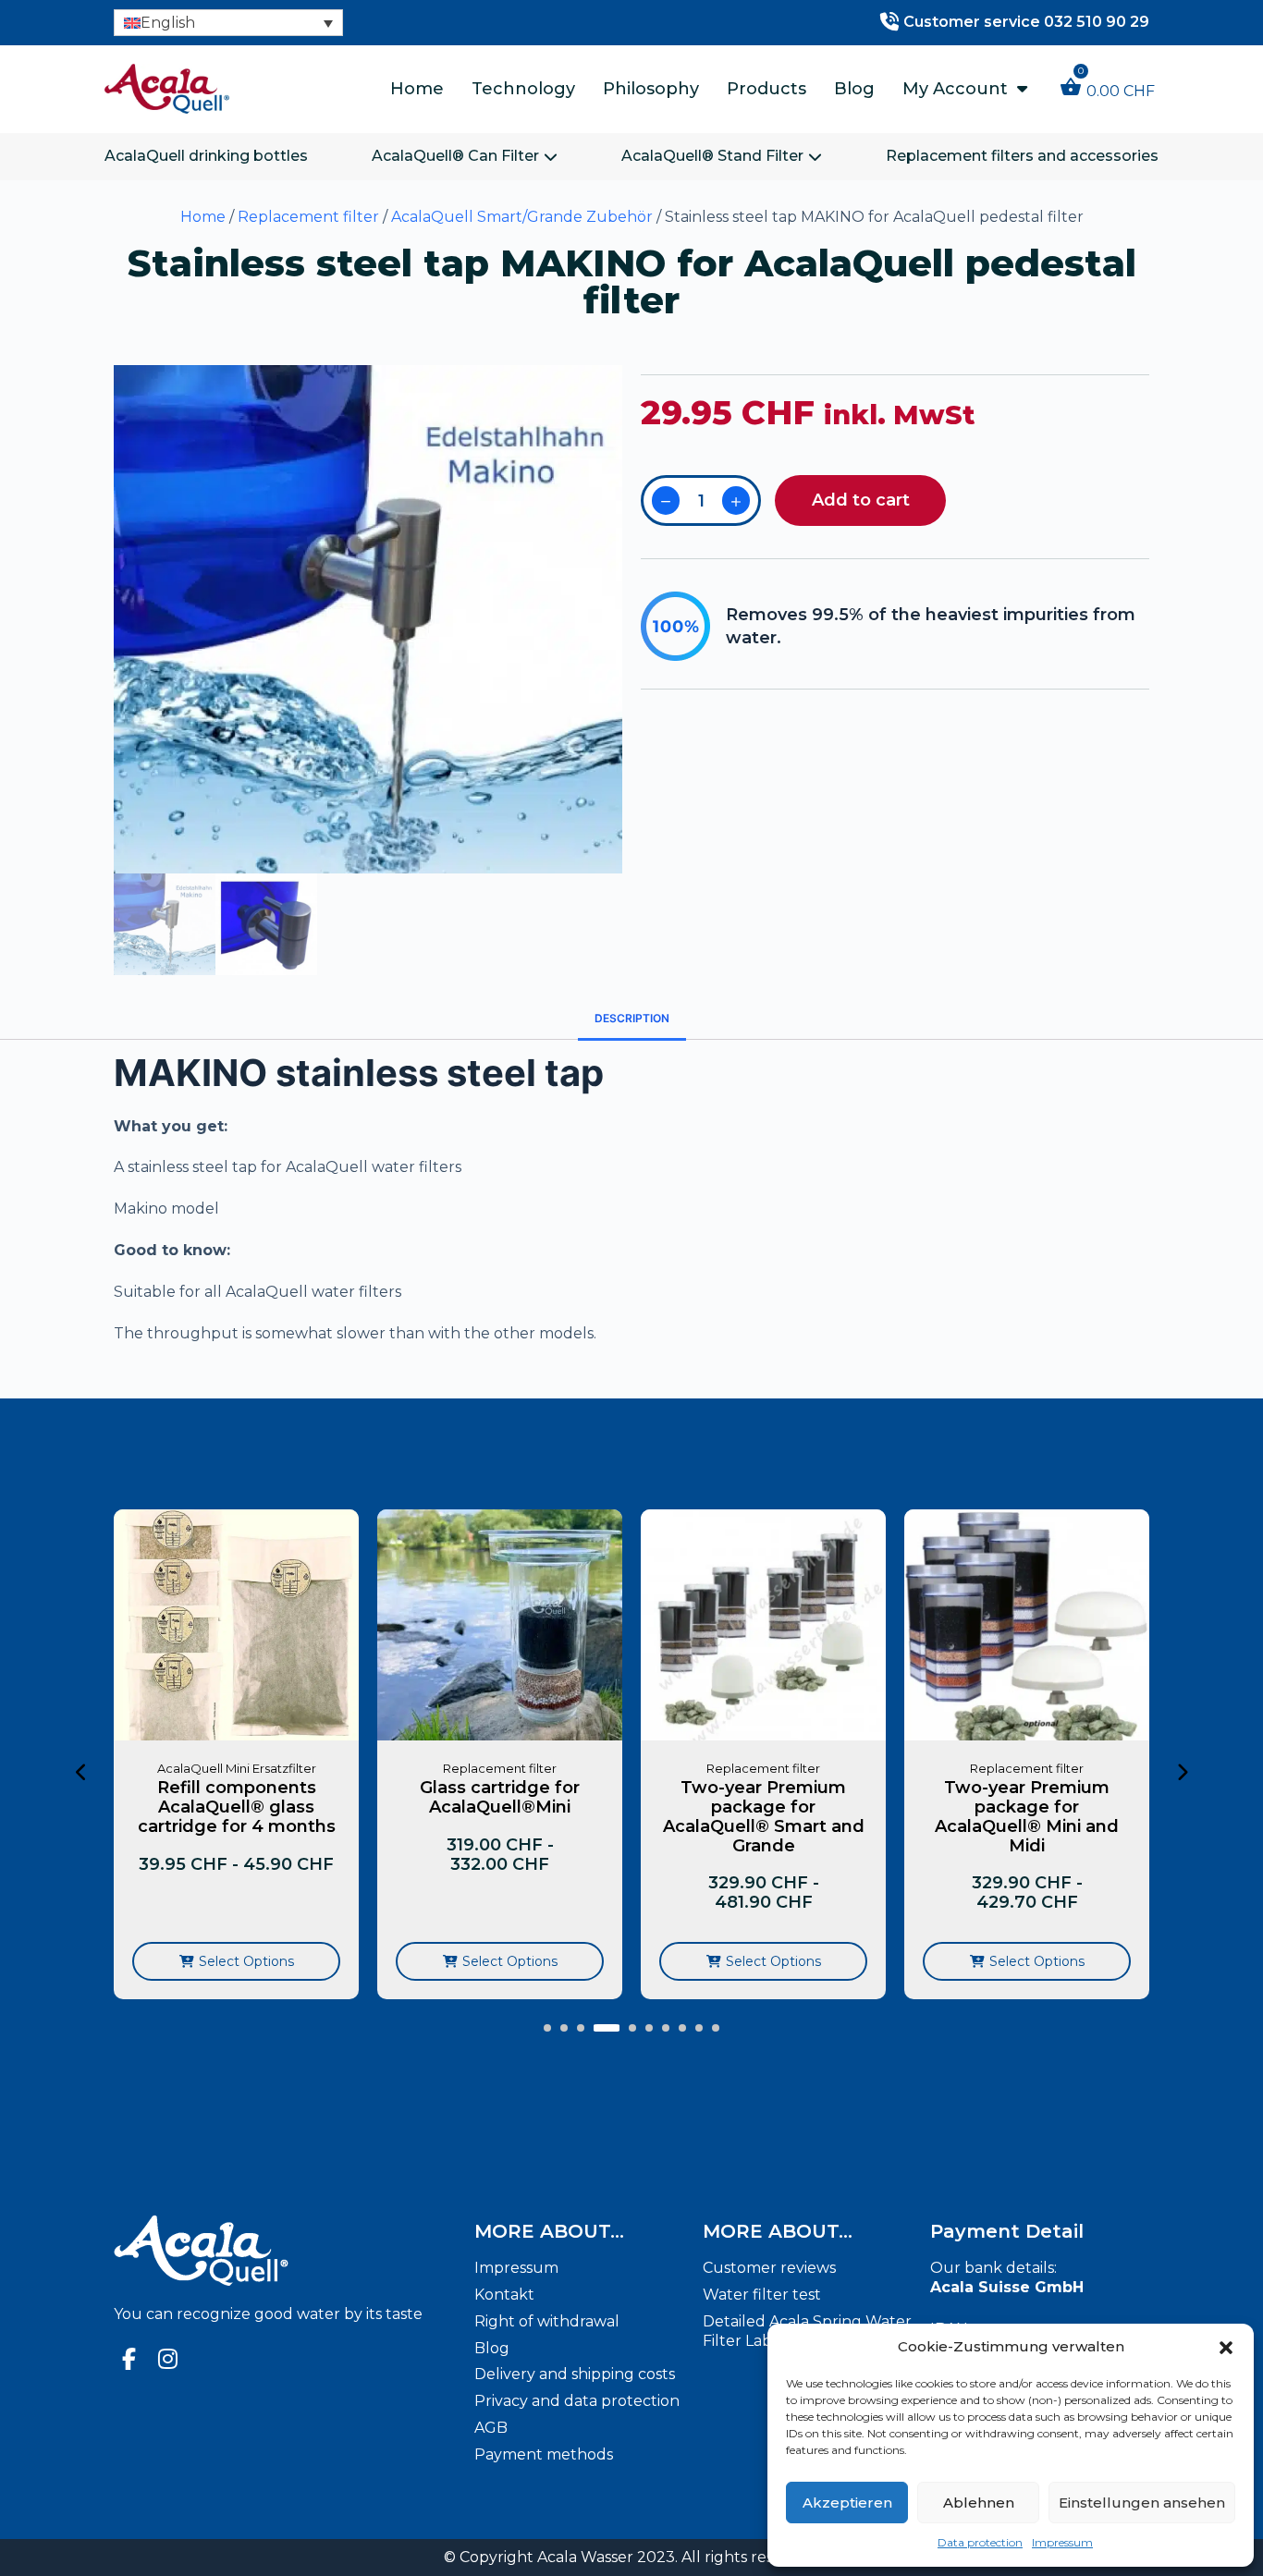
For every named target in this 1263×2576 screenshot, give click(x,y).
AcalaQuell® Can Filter (455, 156)
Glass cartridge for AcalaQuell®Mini (412, 1797)
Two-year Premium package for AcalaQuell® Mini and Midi (939, 1816)
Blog (854, 89)
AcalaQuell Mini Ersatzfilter (148, 1768)
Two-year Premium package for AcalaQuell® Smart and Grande (675, 1816)
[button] (1226, 2348)
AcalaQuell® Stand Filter (712, 156)
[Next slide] (1182, 1773)
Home (417, 89)
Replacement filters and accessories (1022, 156)
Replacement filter (308, 217)
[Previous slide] (81, 1773)
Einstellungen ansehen (1142, 2503)
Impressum (1062, 2542)
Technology (523, 89)
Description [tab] (632, 1018)
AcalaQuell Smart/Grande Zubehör (522, 217)
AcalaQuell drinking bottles (206, 156)
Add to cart (861, 500)
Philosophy (651, 89)
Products (766, 89)
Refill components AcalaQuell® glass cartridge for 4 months (148, 1807)
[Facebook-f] (129, 2359)
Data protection (980, 2542)
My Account (955, 89)
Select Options (158, 1961)
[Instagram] (168, 2359)
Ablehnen (979, 2503)
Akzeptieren (847, 2503)
